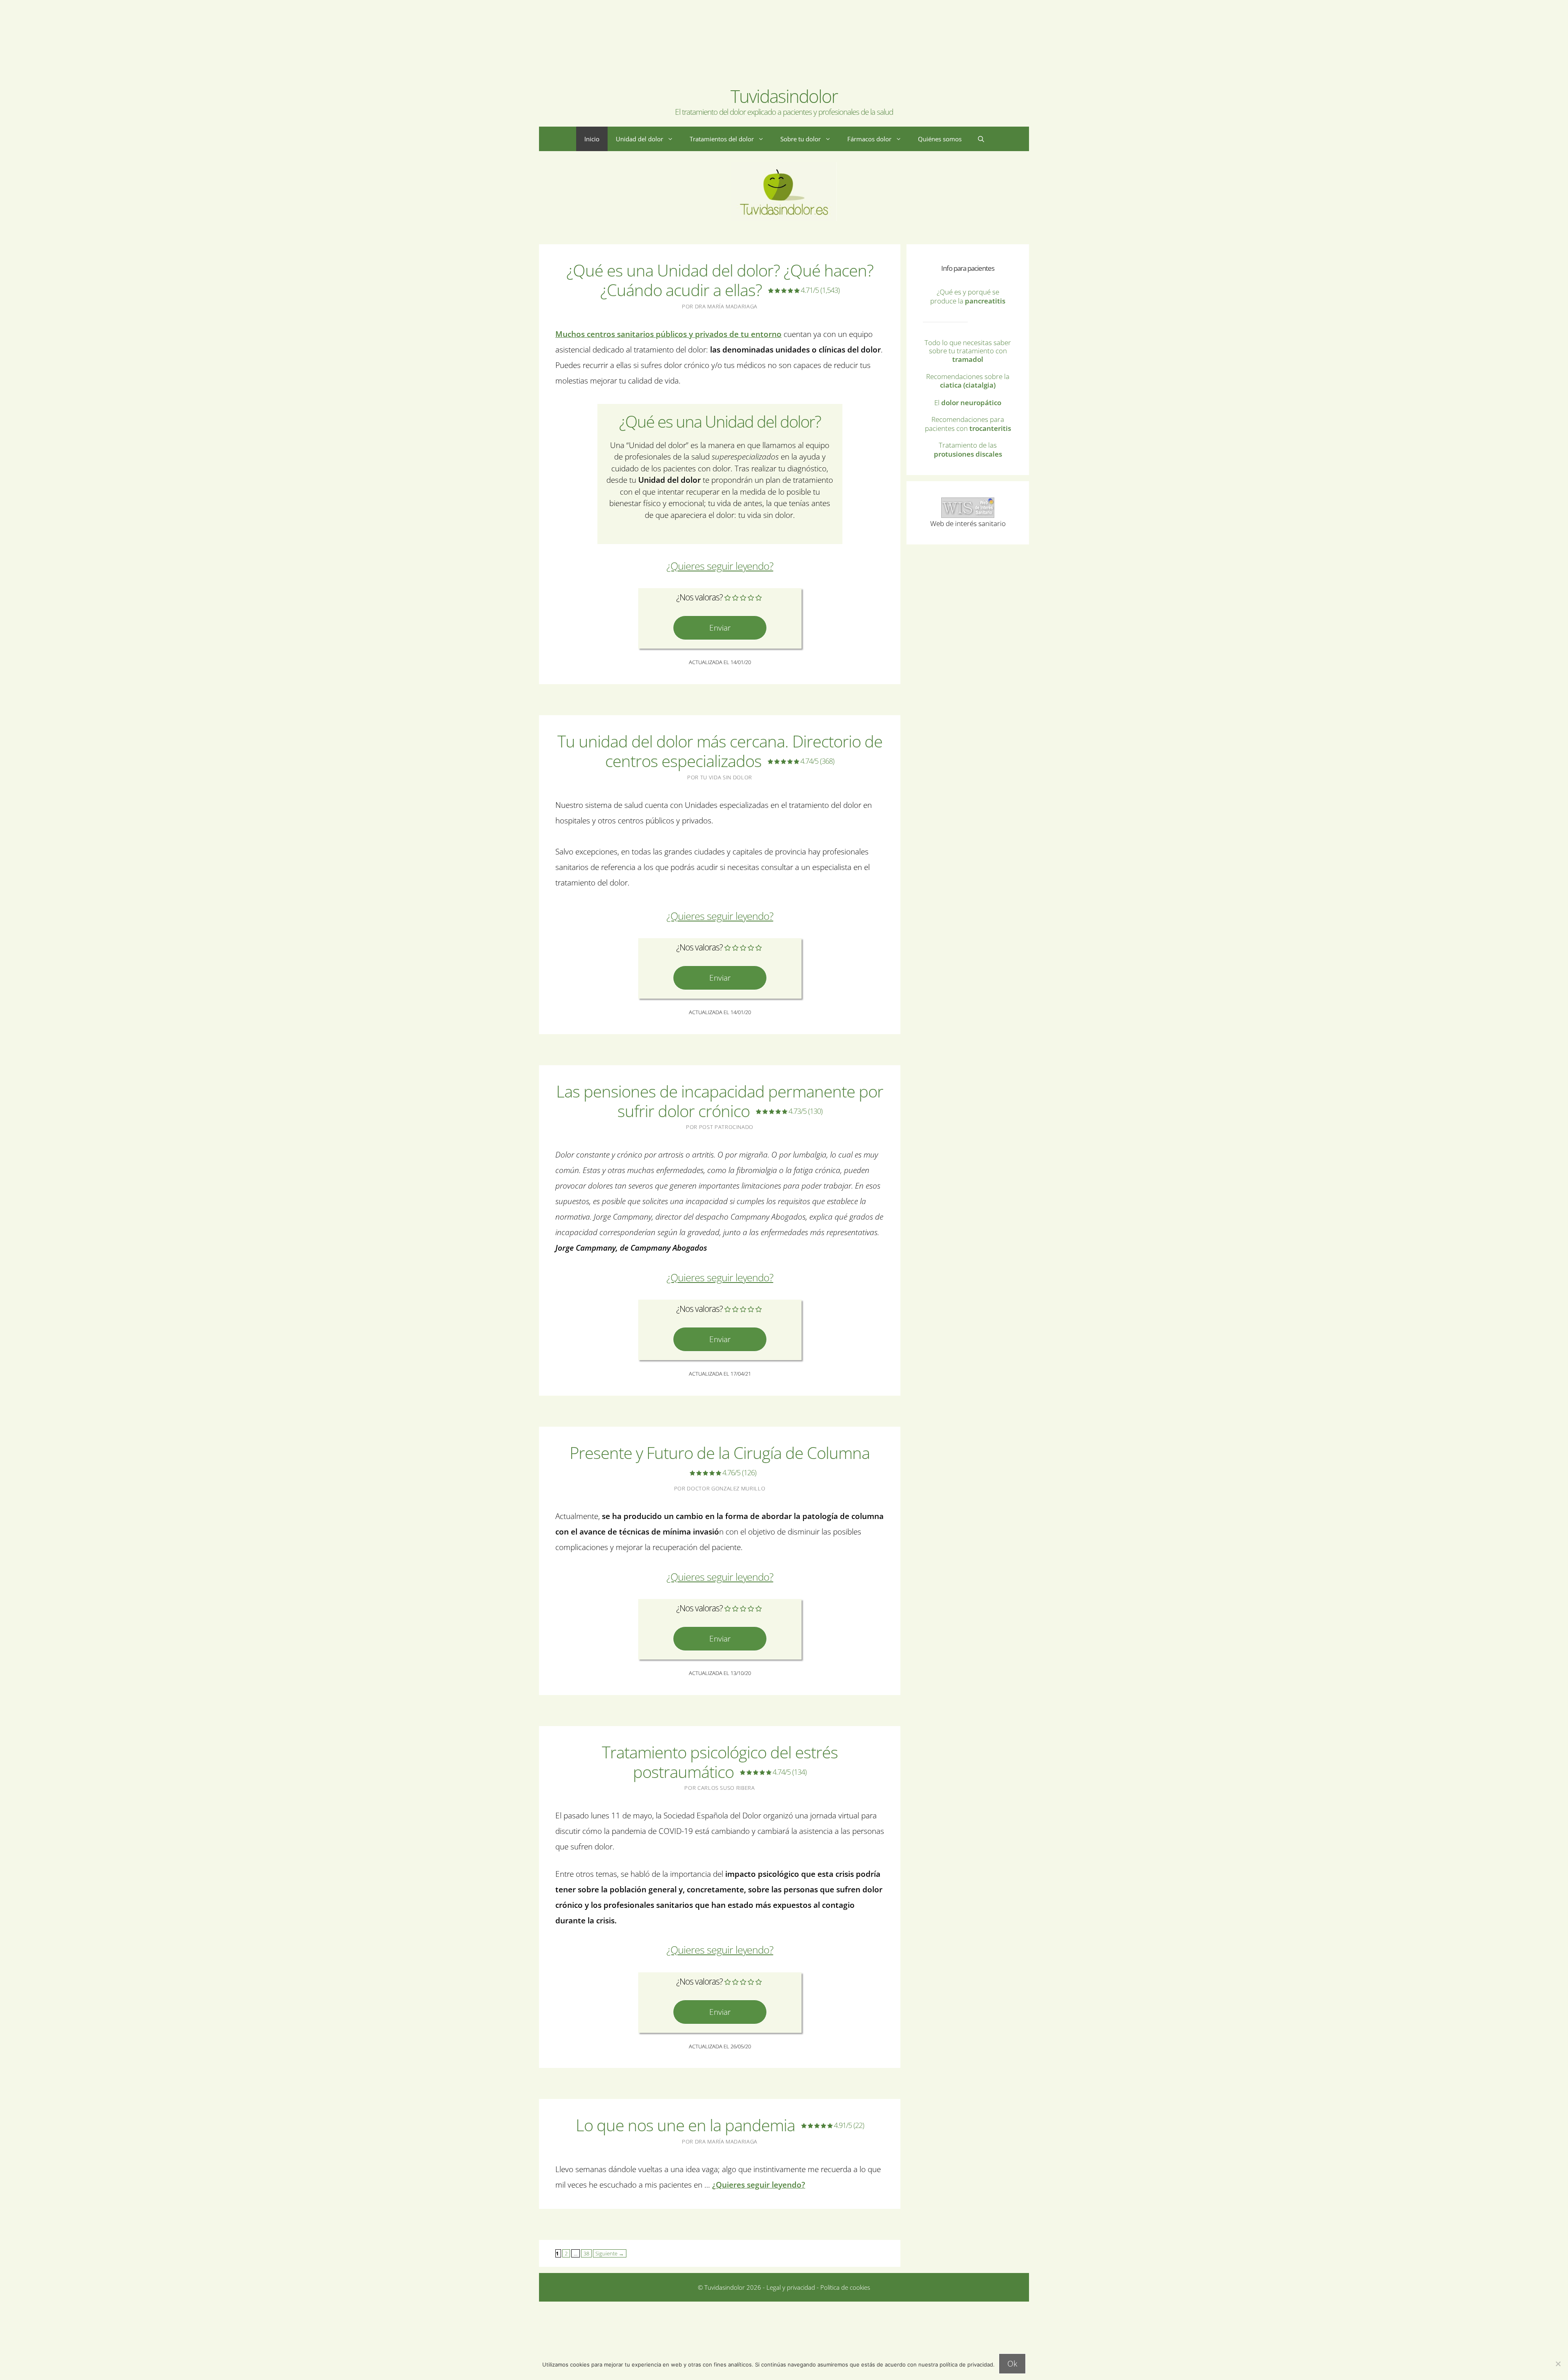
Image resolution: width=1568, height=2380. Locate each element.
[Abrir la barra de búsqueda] (981, 139)
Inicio (592, 139)
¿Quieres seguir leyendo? (720, 566)
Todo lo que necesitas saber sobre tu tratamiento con (968, 351)
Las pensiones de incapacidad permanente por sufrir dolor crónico (720, 1101)
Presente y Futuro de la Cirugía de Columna (720, 1459)
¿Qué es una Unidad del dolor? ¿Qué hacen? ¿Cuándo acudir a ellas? (720, 280)
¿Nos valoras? (699, 597)
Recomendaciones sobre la (968, 381)
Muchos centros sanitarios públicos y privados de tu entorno (668, 334)
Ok (1012, 2364)
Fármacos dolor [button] (869, 139)
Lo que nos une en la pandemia (720, 2125)
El (968, 403)
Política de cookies (845, 2287)
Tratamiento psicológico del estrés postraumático (720, 1762)
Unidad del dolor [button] (639, 139)
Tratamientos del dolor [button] (722, 139)
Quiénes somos (940, 139)
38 (585, 2253)
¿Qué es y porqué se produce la (968, 296)
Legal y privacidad (790, 2287)
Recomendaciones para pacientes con (968, 424)
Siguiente (610, 2253)
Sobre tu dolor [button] (801, 139)
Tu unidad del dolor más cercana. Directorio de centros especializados (720, 751)
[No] (1558, 2364)
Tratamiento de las (968, 449)
